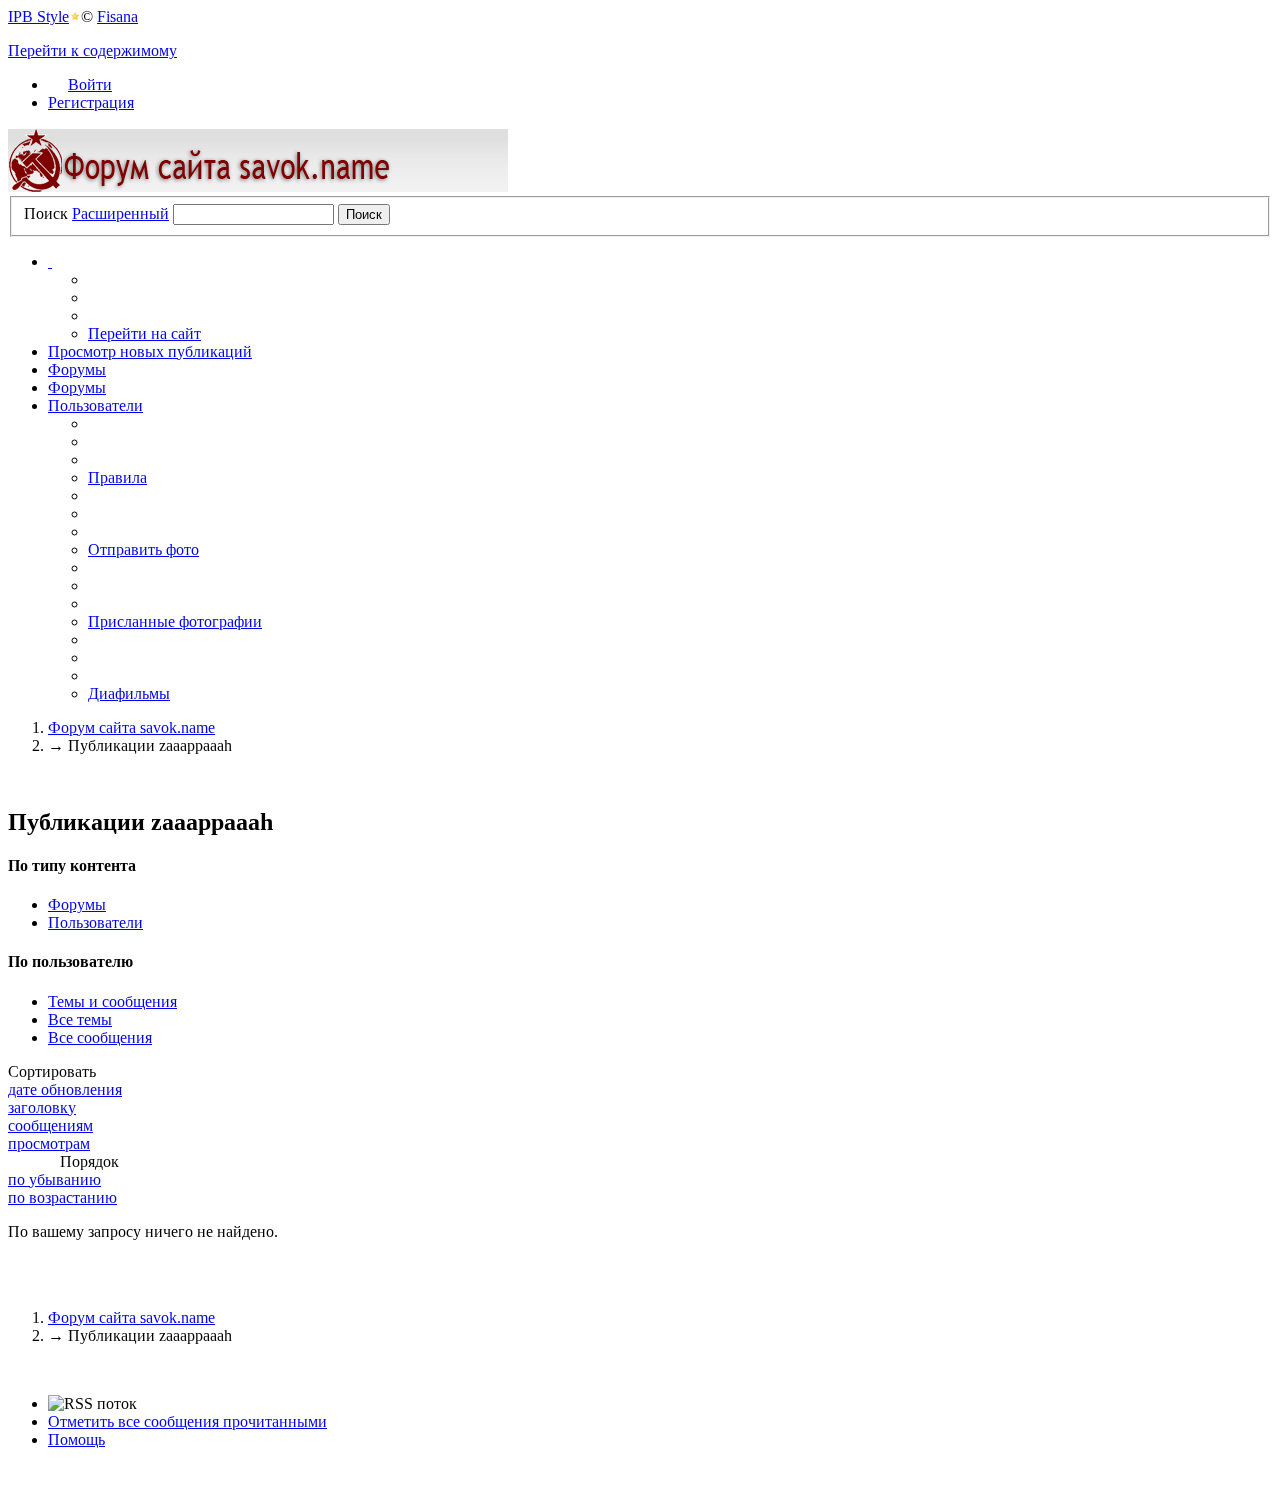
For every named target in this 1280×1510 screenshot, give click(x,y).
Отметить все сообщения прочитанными (187, 1421)
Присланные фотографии (175, 621)
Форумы (77, 369)
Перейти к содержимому (92, 50)
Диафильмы (129, 693)
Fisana (117, 16)
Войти (90, 84)
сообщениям (50, 1125)
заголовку (42, 1107)
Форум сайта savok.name (131, 1317)
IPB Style (38, 16)
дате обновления (65, 1089)
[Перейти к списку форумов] (258, 186)
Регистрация (91, 102)
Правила (117, 477)
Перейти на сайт (144, 333)
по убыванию (54, 1179)
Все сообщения (100, 1037)
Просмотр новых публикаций (150, 351)
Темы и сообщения (112, 1001)
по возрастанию (62, 1197)
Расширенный (120, 213)
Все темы (80, 1019)
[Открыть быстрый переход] (50, 261)
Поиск (46, 213)
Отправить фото (143, 549)
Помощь (76, 1439)
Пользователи (95, 405)
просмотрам (49, 1143)
